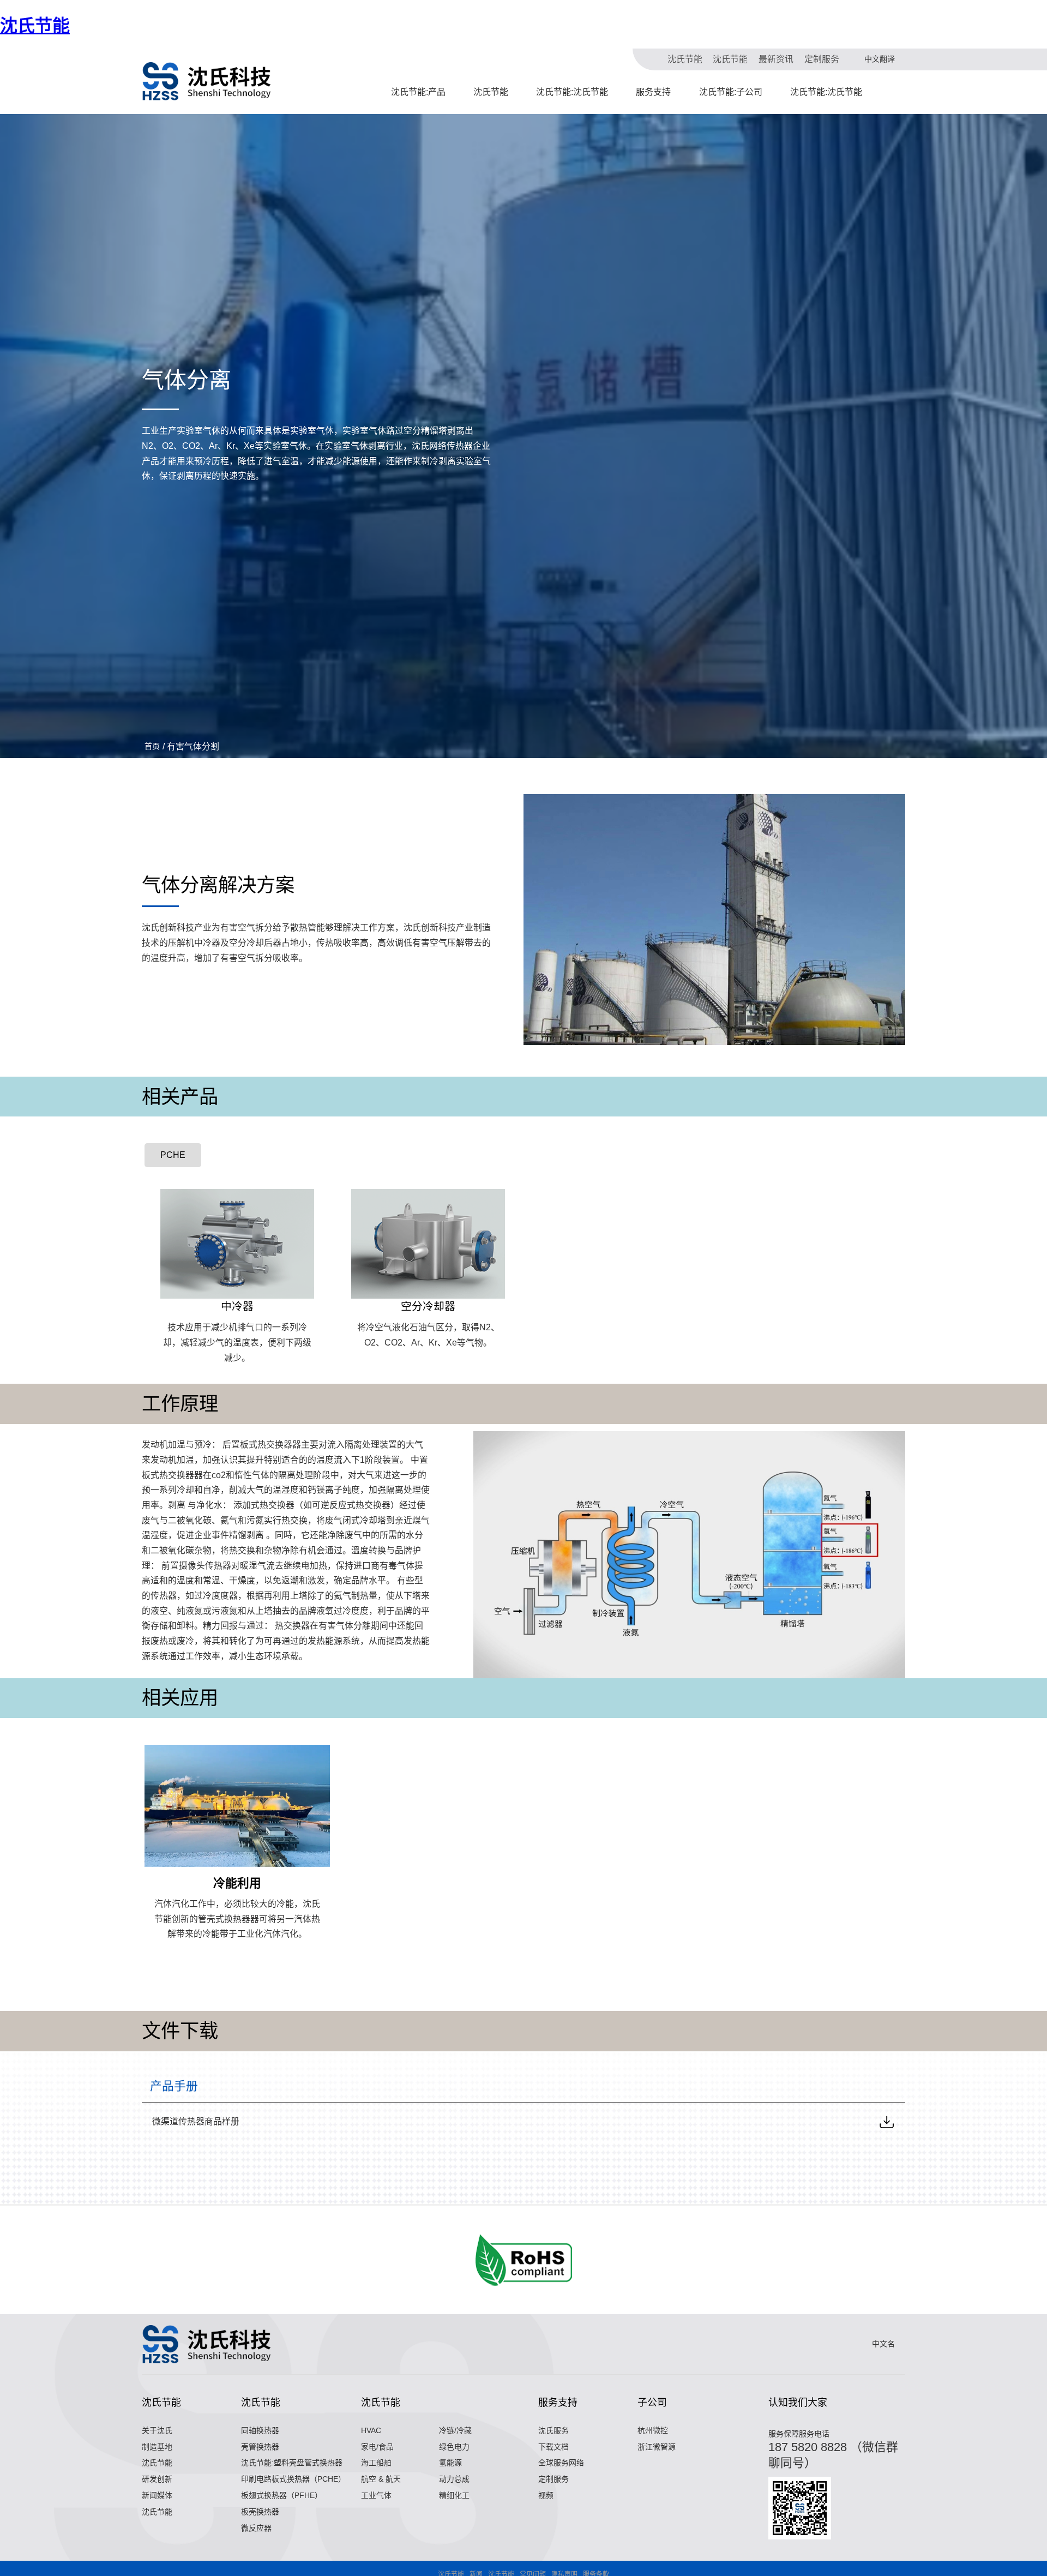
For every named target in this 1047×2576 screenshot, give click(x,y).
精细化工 (454, 2495)
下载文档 (553, 2447)
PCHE (173, 1155)
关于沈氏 (157, 2430)
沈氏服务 (553, 2430)
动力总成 (454, 2479)
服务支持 (653, 92)
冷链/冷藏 (455, 2430)
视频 (546, 2495)
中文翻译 (880, 59)
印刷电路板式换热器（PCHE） (293, 2479)
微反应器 (256, 2528)
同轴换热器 (260, 2430)
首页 (152, 746)
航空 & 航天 (381, 2479)
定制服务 (822, 59)
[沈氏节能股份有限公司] (207, 81)
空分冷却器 (428, 1306)
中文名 (883, 2344)
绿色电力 (454, 2447)
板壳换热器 (260, 2512)
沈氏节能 (35, 26)
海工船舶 (376, 2463)
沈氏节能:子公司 (731, 92)
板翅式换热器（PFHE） (282, 2495)
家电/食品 (377, 2447)
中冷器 (237, 1306)
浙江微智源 (657, 2447)
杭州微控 (653, 2430)
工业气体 (376, 2495)
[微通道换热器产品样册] (887, 2122)
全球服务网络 (561, 2463)
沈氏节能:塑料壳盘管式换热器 (292, 2463)
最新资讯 (776, 59)
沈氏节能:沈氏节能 (572, 92)
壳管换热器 (260, 2447)
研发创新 (157, 2479)
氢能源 (450, 2463)
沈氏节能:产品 (418, 92)
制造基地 (157, 2447)
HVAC (371, 2430)
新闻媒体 (157, 2495)
